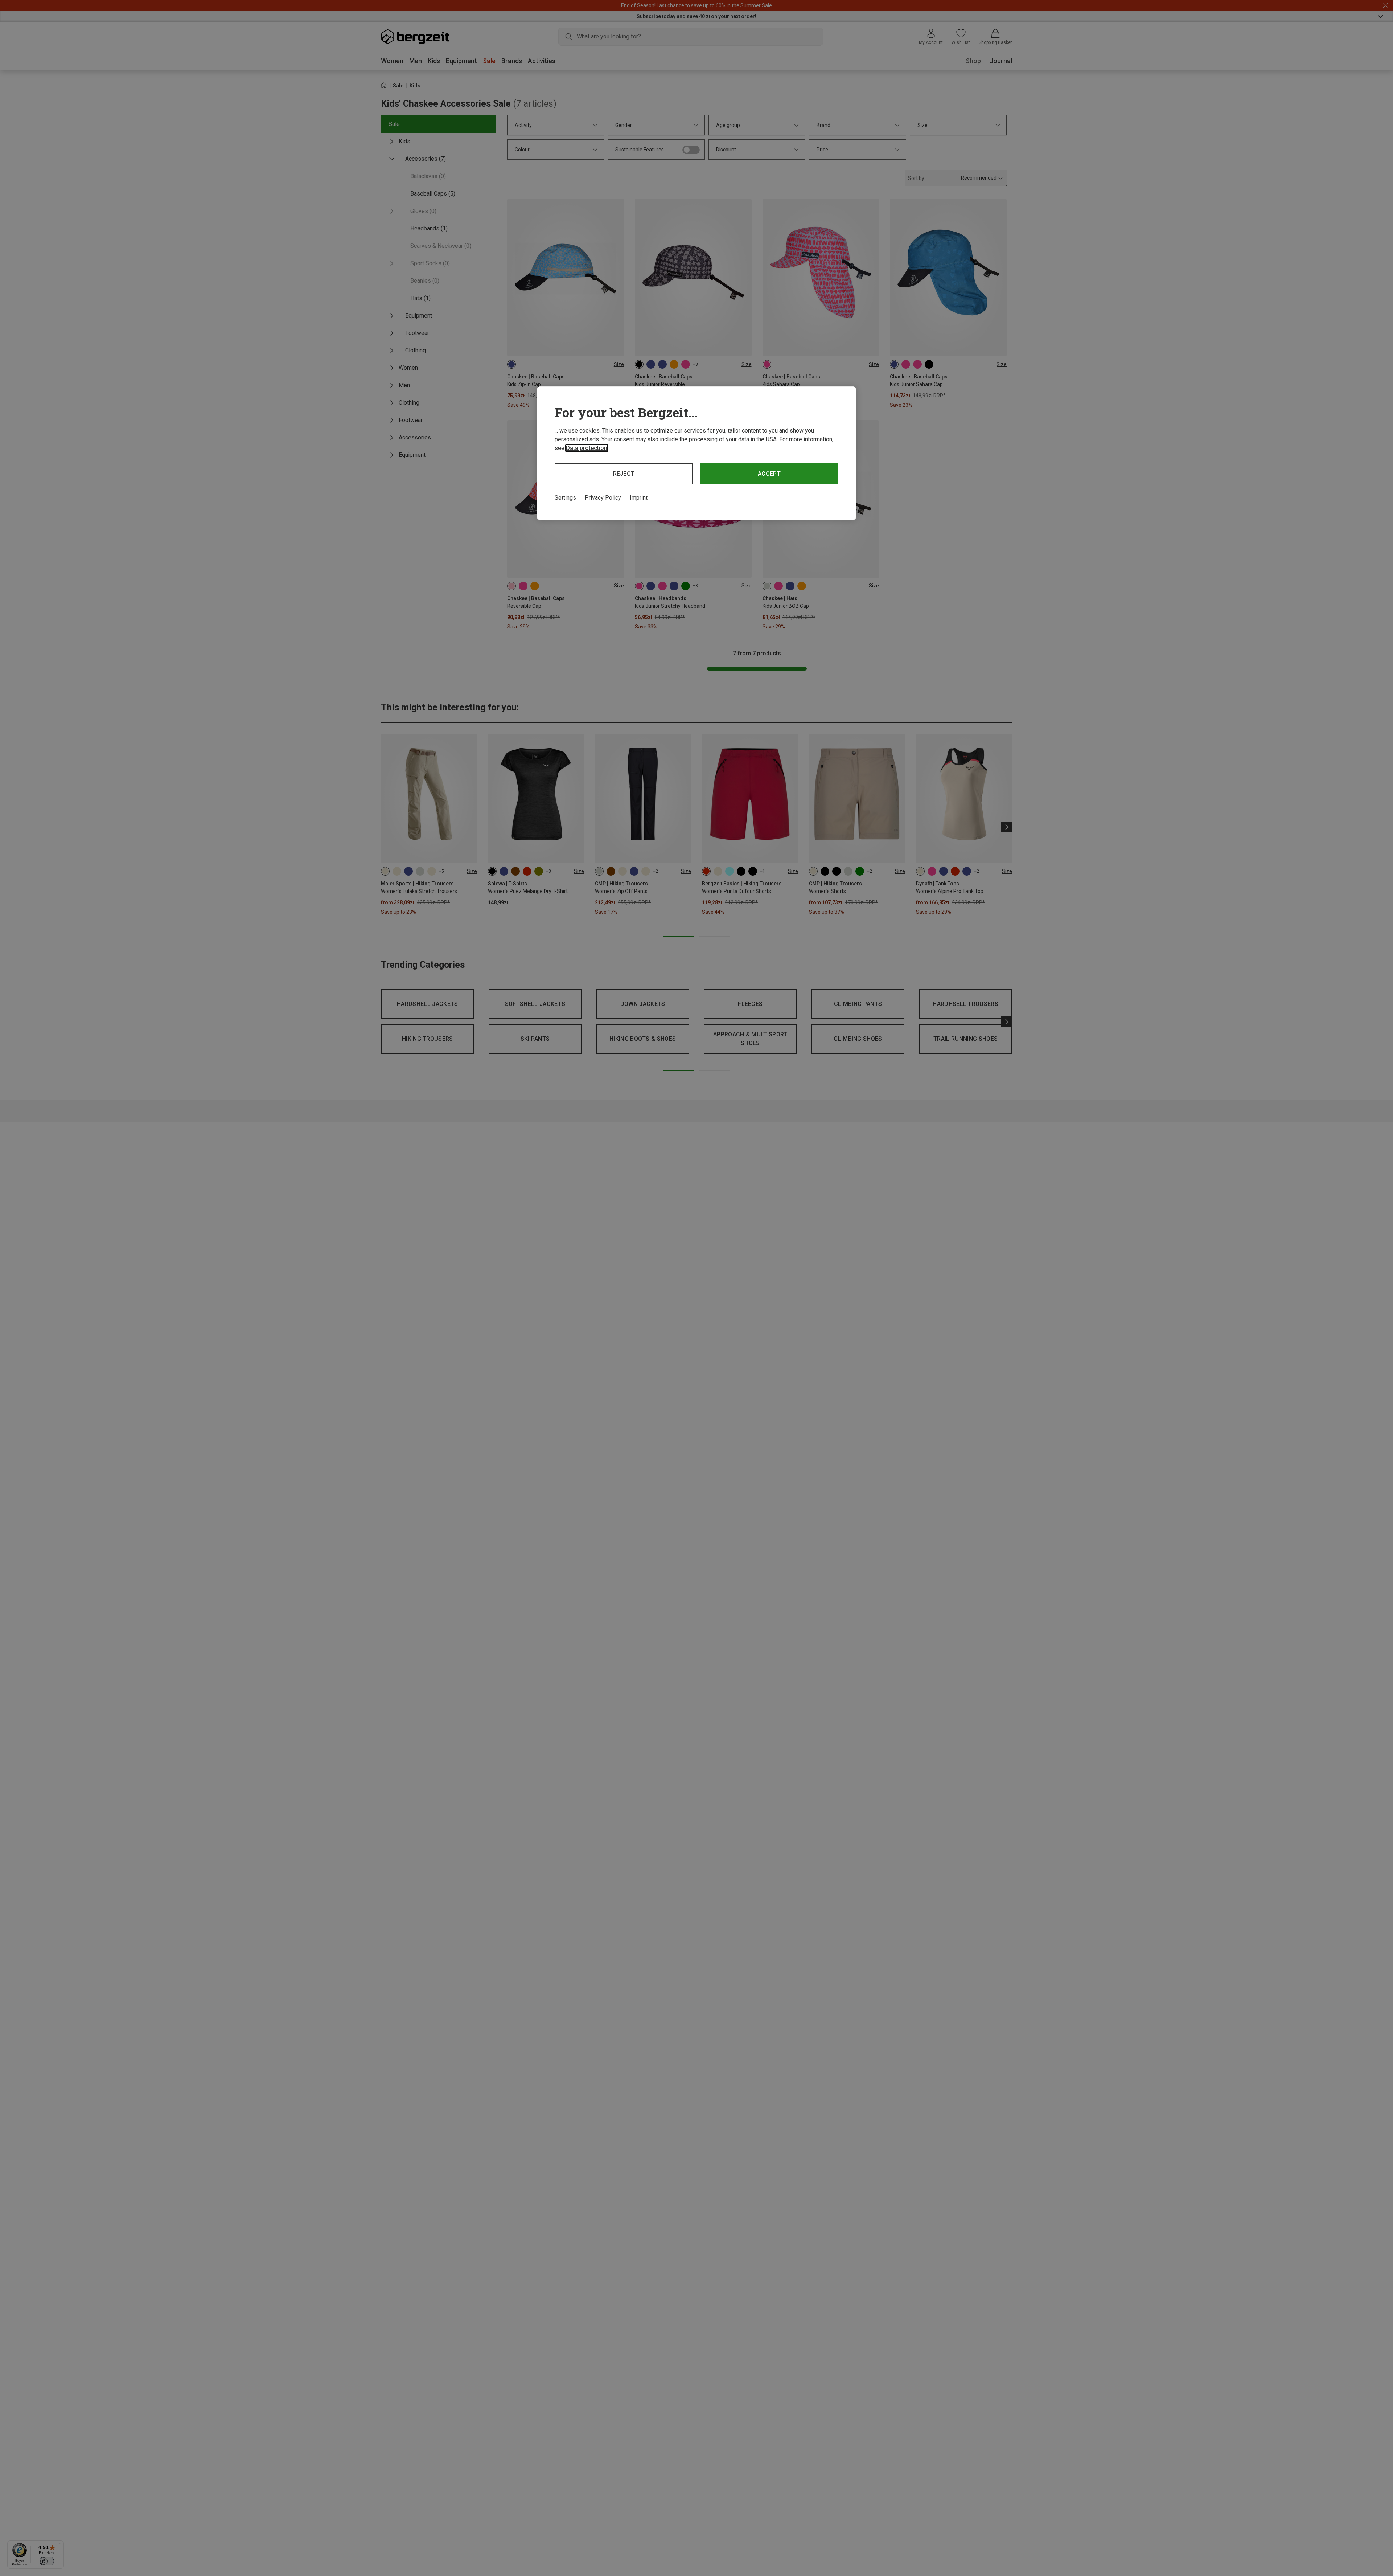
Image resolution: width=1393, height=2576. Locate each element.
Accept (769, 474)
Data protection (587, 448)
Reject (624, 474)
